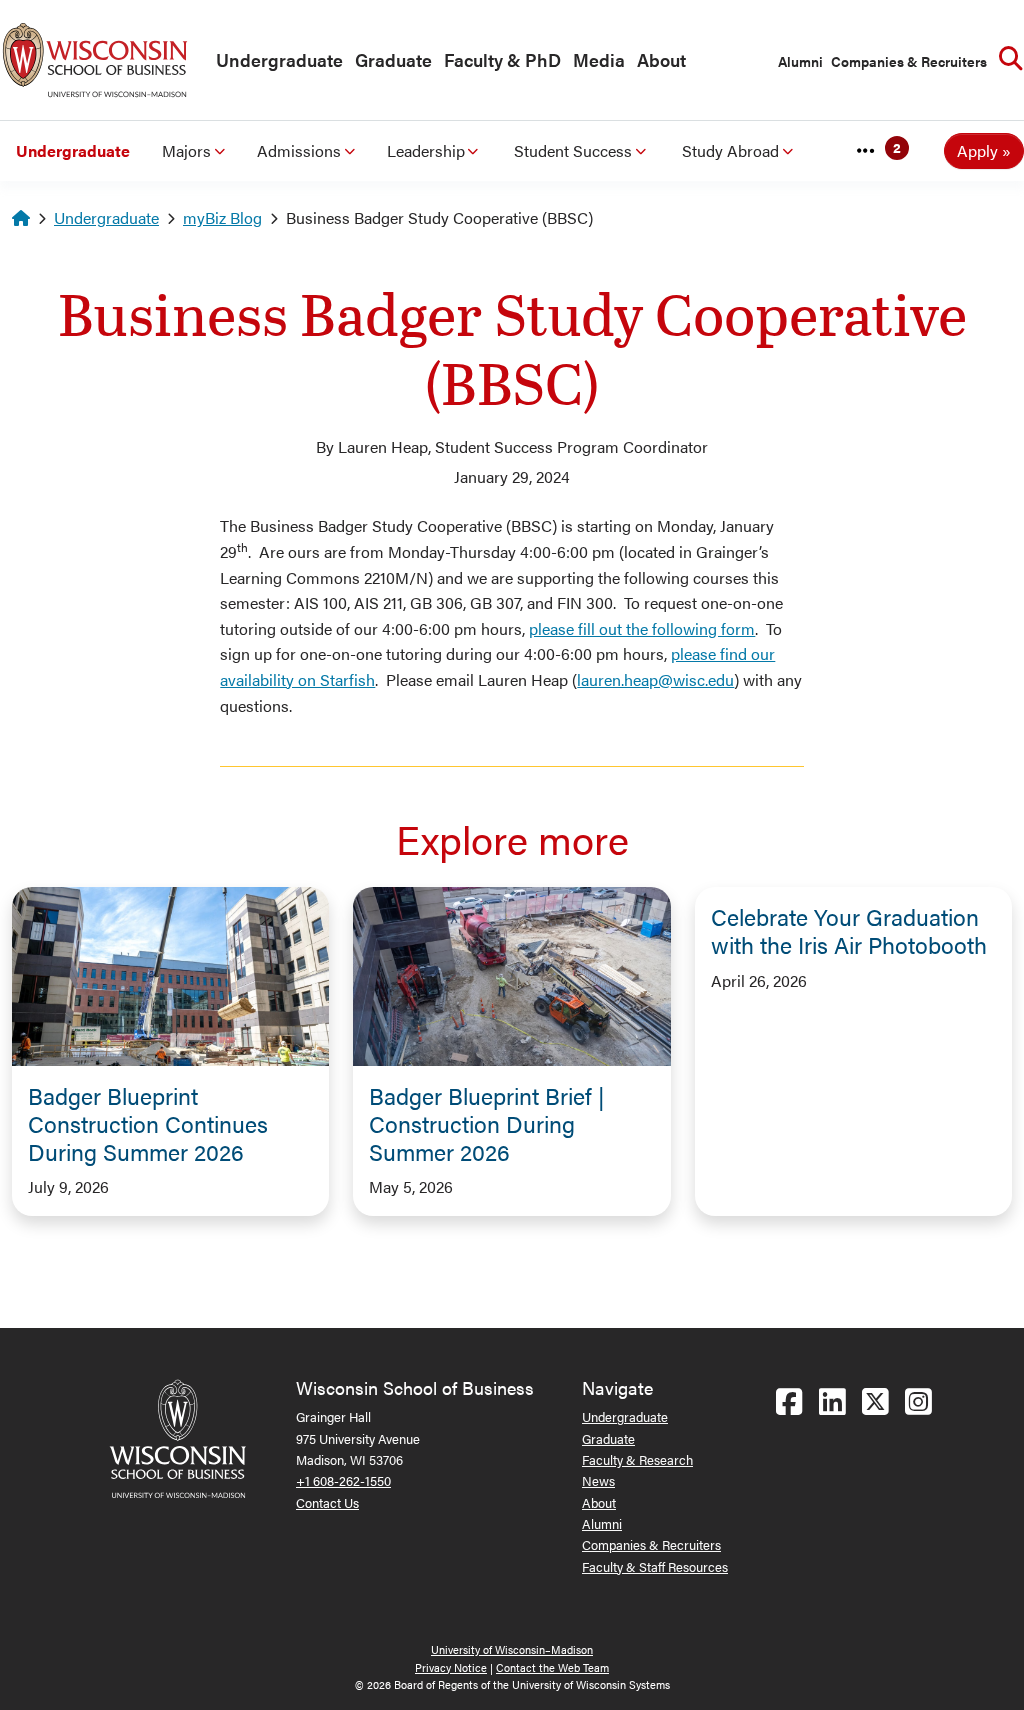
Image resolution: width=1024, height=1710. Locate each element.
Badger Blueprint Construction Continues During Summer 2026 (148, 1123)
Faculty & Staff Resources (655, 1566)
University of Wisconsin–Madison (512, 1649)
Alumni (800, 61)
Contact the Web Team (552, 1667)
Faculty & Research (637, 1459)
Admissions (299, 150)
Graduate (393, 59)
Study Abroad (730, 150)
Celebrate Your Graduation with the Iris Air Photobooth (849, 930)
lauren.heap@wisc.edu (655, 679)
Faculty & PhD (502, 59)
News (598, 1480)
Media (599, 59)
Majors (186, 150)
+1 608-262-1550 (343, 1480)
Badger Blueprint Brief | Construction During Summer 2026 (487, 1123)
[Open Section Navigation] (866, 151)
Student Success (573, 150)
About (661, 59)
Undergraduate (279, 59)
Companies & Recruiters (909, 61)
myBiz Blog (222, 217)
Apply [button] (977, 150)
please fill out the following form (642, 628)
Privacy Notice (451, 1667)
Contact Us (327, 1502)
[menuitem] (275, 61)
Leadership (426, 150)
